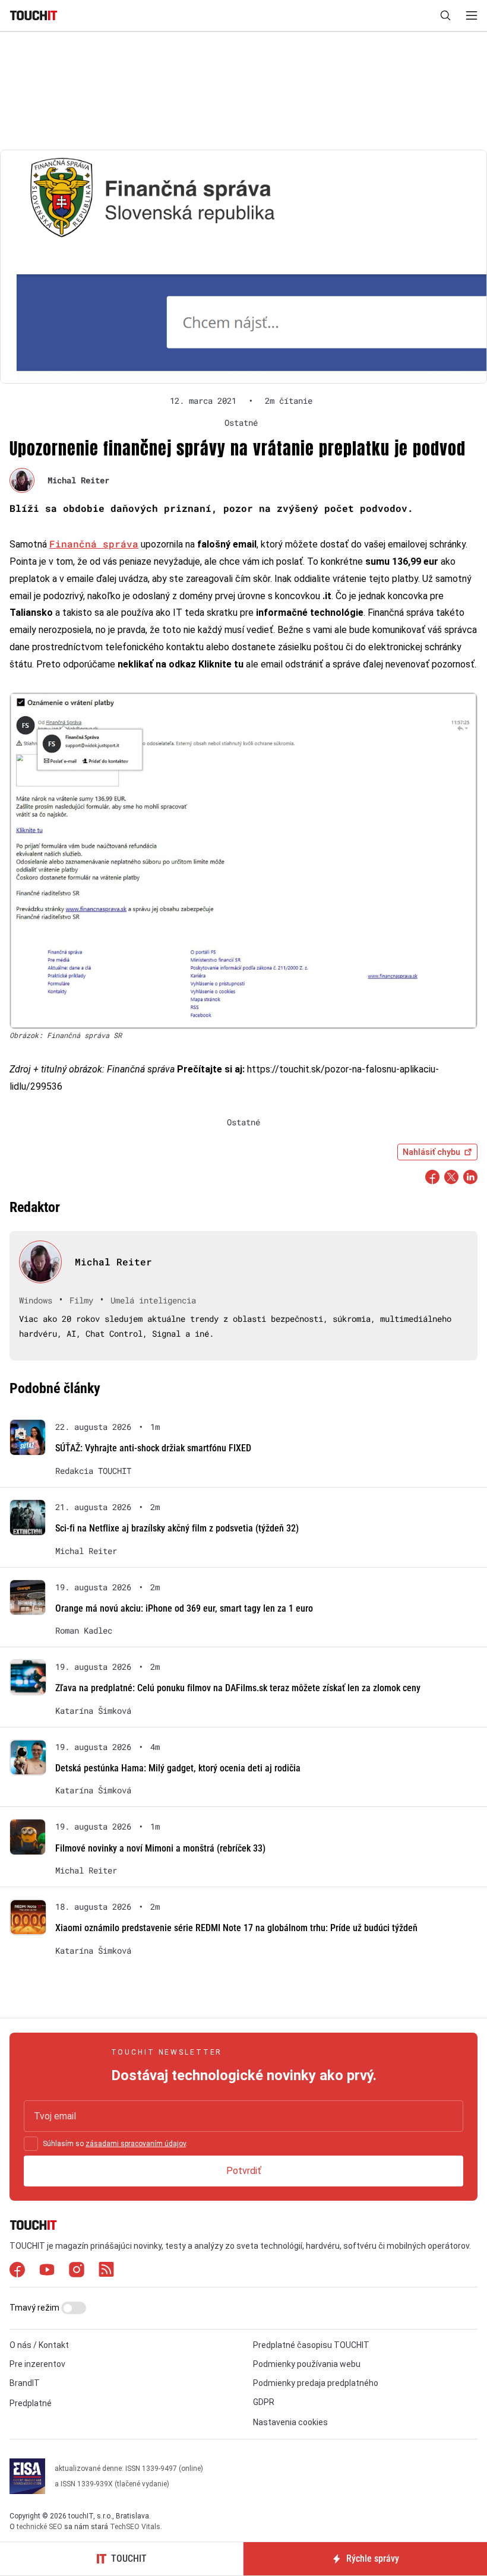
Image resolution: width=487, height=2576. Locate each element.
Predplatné (31, 2403)
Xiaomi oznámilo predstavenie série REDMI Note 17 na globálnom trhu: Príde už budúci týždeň (236, 1928)
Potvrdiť (244, 2171)
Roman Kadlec (84, 1631)
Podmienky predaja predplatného (316, 2383)
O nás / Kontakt (39, 2345)
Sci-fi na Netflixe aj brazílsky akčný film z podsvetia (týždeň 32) (177, 1528)
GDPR (264, 2402)
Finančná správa (94, 544)
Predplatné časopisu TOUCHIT (311, 2345)
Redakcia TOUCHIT (93, 1471)
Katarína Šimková (93, 1711)
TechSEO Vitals (135, 2527)
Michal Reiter (78, 480)
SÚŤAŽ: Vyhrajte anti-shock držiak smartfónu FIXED (153, 1448)
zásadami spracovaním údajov (136, 2144)
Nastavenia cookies (290, 2422)
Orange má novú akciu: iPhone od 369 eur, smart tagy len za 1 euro (184, 1608)
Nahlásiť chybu (431, 1152)
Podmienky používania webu (307, 2364)
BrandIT (25, 2383)
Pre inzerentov (37, 2364)
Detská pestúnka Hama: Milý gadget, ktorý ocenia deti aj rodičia (178, 1768)
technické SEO (39, 2527)
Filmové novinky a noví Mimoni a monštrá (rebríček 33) (160, 1848)
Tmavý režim (35, 2308)
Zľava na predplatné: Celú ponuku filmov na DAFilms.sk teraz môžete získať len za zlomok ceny (238, 1688)
